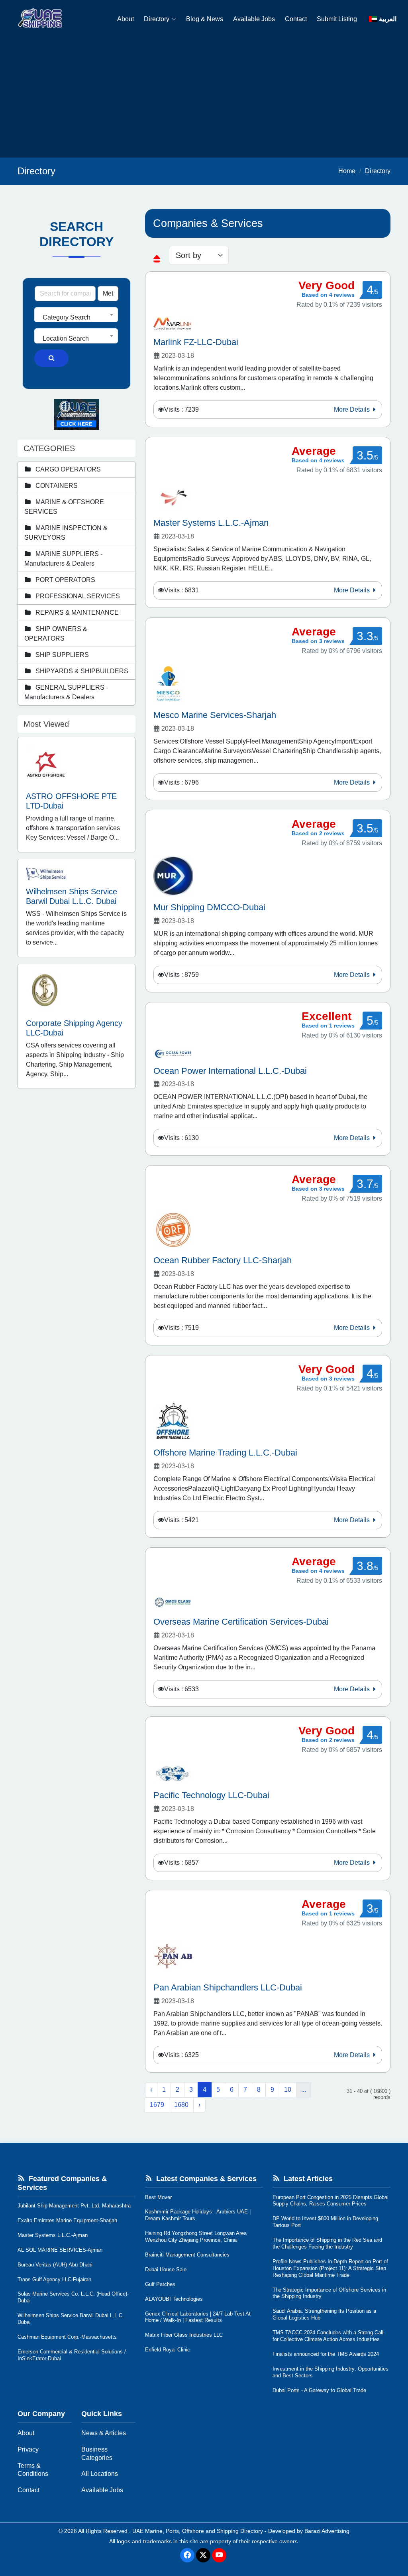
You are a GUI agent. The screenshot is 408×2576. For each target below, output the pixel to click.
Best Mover (158, 2197)
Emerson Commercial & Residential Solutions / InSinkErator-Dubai (72, 2355)
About (126, 19)
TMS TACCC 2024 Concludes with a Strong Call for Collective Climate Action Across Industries (328, 2336)
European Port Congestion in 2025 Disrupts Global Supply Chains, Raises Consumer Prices (331, 2201)
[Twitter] (203, 2555)
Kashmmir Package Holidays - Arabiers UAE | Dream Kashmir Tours (198, 2215)
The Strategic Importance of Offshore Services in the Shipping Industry (329, 2293)
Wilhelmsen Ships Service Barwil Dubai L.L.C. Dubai (71, 2319)
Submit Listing (337, 19)
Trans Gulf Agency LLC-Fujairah (54, 2279)
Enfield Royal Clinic (168, 2350)
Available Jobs (254, 19)
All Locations (100, 2474)
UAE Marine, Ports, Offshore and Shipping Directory (198, 2531)
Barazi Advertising (327, 2531)
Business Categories (97, 2454)
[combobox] (76, 315)
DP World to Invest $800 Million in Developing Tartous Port (325, 2222)
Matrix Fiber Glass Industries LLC (184, 2335)
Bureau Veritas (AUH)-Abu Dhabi (55, 2265)
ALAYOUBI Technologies (174, 2299)
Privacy (28, 2449)
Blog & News (205, 19)
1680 (181, 2105)
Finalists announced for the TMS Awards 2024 (326, 2354)
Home (347, 171)
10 (288, 2090)
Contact (296, 19)
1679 (157, 2105)
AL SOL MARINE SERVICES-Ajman (60, 2250)
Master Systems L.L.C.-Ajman (53, 2235)
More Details (353, 409)
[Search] (51, 358)
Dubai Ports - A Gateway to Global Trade (319, 2390)
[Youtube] (219, 2555)
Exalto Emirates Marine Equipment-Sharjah (67, 2220)
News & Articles (104, 2433)
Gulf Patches (160, 2284)
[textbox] (76, 318)
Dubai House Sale (166, 2269)
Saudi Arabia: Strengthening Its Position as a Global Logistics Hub (324, 2314)
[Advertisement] (204, 98)
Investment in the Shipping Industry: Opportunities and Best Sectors (331, 2372)
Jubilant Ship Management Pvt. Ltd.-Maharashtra (74, 2206)
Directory (157, 19)
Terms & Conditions (33, 2470)
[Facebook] (187, 2555)
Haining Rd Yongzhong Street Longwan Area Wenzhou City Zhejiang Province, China (196, 2237)
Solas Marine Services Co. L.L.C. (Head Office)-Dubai (73, 2297)
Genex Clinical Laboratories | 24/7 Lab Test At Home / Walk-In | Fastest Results (198, 2317)
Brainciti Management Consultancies (187, 2255)
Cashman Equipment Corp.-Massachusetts (67, 2337)
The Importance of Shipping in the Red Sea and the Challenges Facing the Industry (327, 2243)
